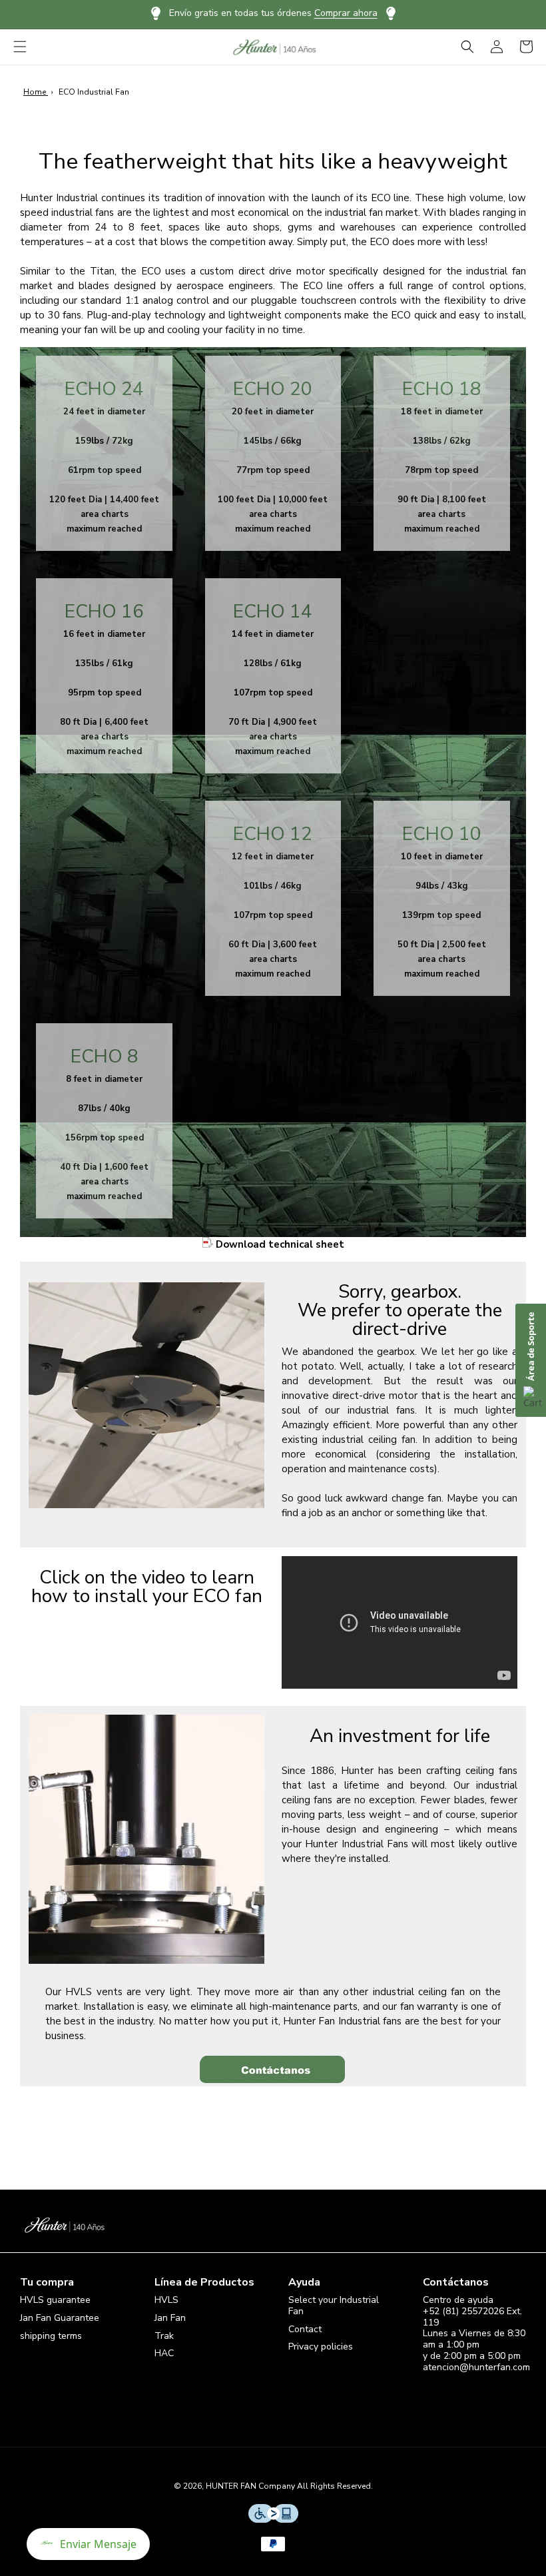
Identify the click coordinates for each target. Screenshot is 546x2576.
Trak (164, 2336)
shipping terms (51, 2336)
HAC (164, 2353)
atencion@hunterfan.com (476, 2367)
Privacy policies (321, 2347)
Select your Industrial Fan (334, 2306)
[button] (20, 47)
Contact (305, 2329)
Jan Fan (170, 2318)
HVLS (166, 2301)
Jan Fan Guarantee (60, 2318)
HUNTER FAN (231, 2486)
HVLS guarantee (55, 2301)
